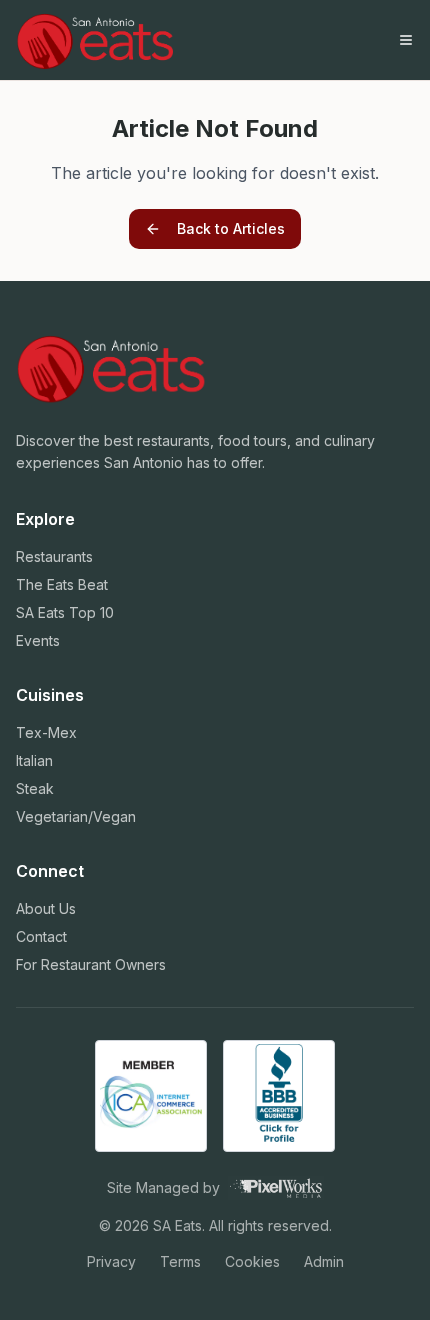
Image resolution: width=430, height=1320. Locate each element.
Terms (180, 1261)
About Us (46, 908)
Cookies (252, 1261)
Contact (41, 936)
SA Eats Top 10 (65, 612)
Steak (35, 788)
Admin (324, 1261)
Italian (34, 760)
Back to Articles (231, 228)
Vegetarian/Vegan (76, 816)
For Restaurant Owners (91, 964)
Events (38, 640)
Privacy (111, 1261)
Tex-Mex (46, 732)
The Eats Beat (62, 584)
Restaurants (54, 556)
